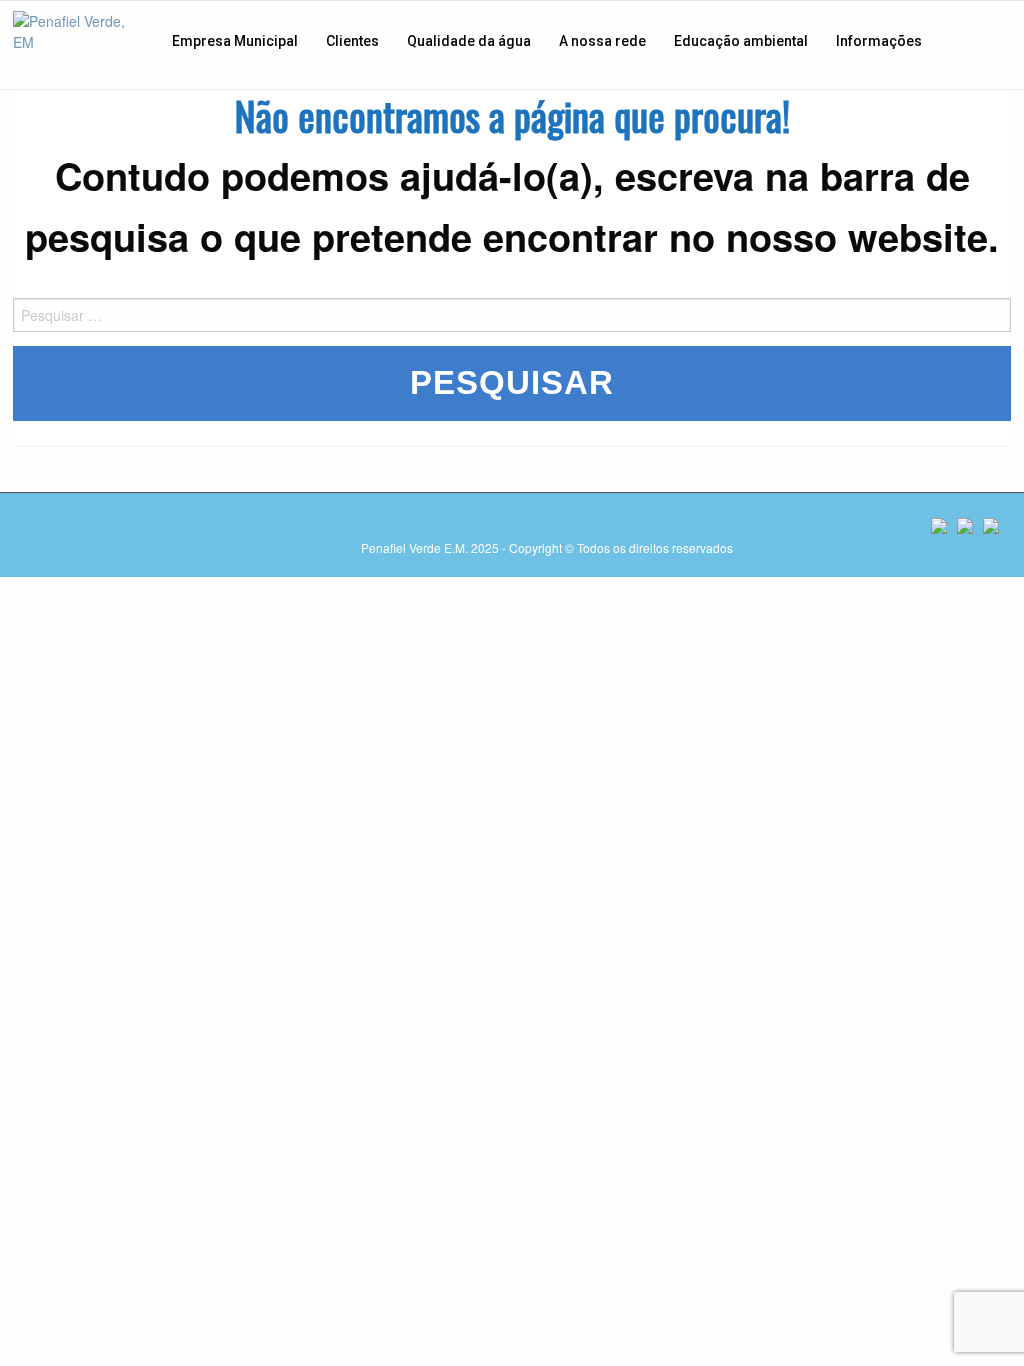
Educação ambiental (741, 41)
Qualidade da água (469, 41)
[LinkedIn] (991, 526)
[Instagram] (965, 526)
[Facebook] (939, 526)
